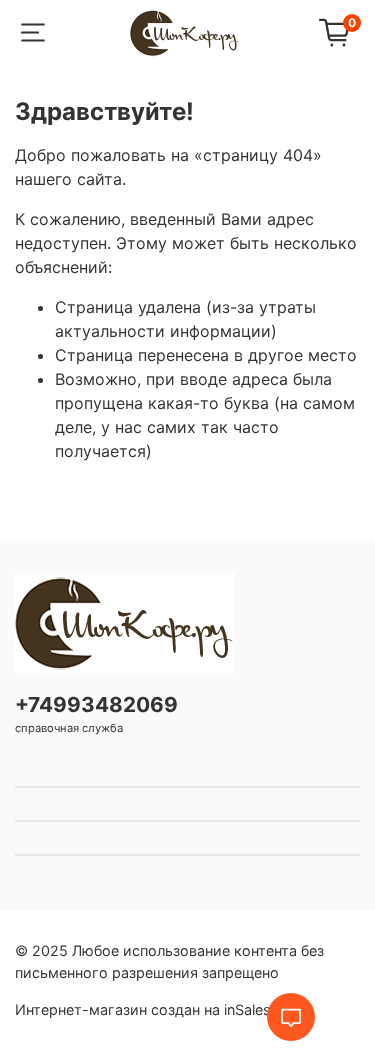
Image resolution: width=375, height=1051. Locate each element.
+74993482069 (96, 704)
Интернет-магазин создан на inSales (143, 1009)
